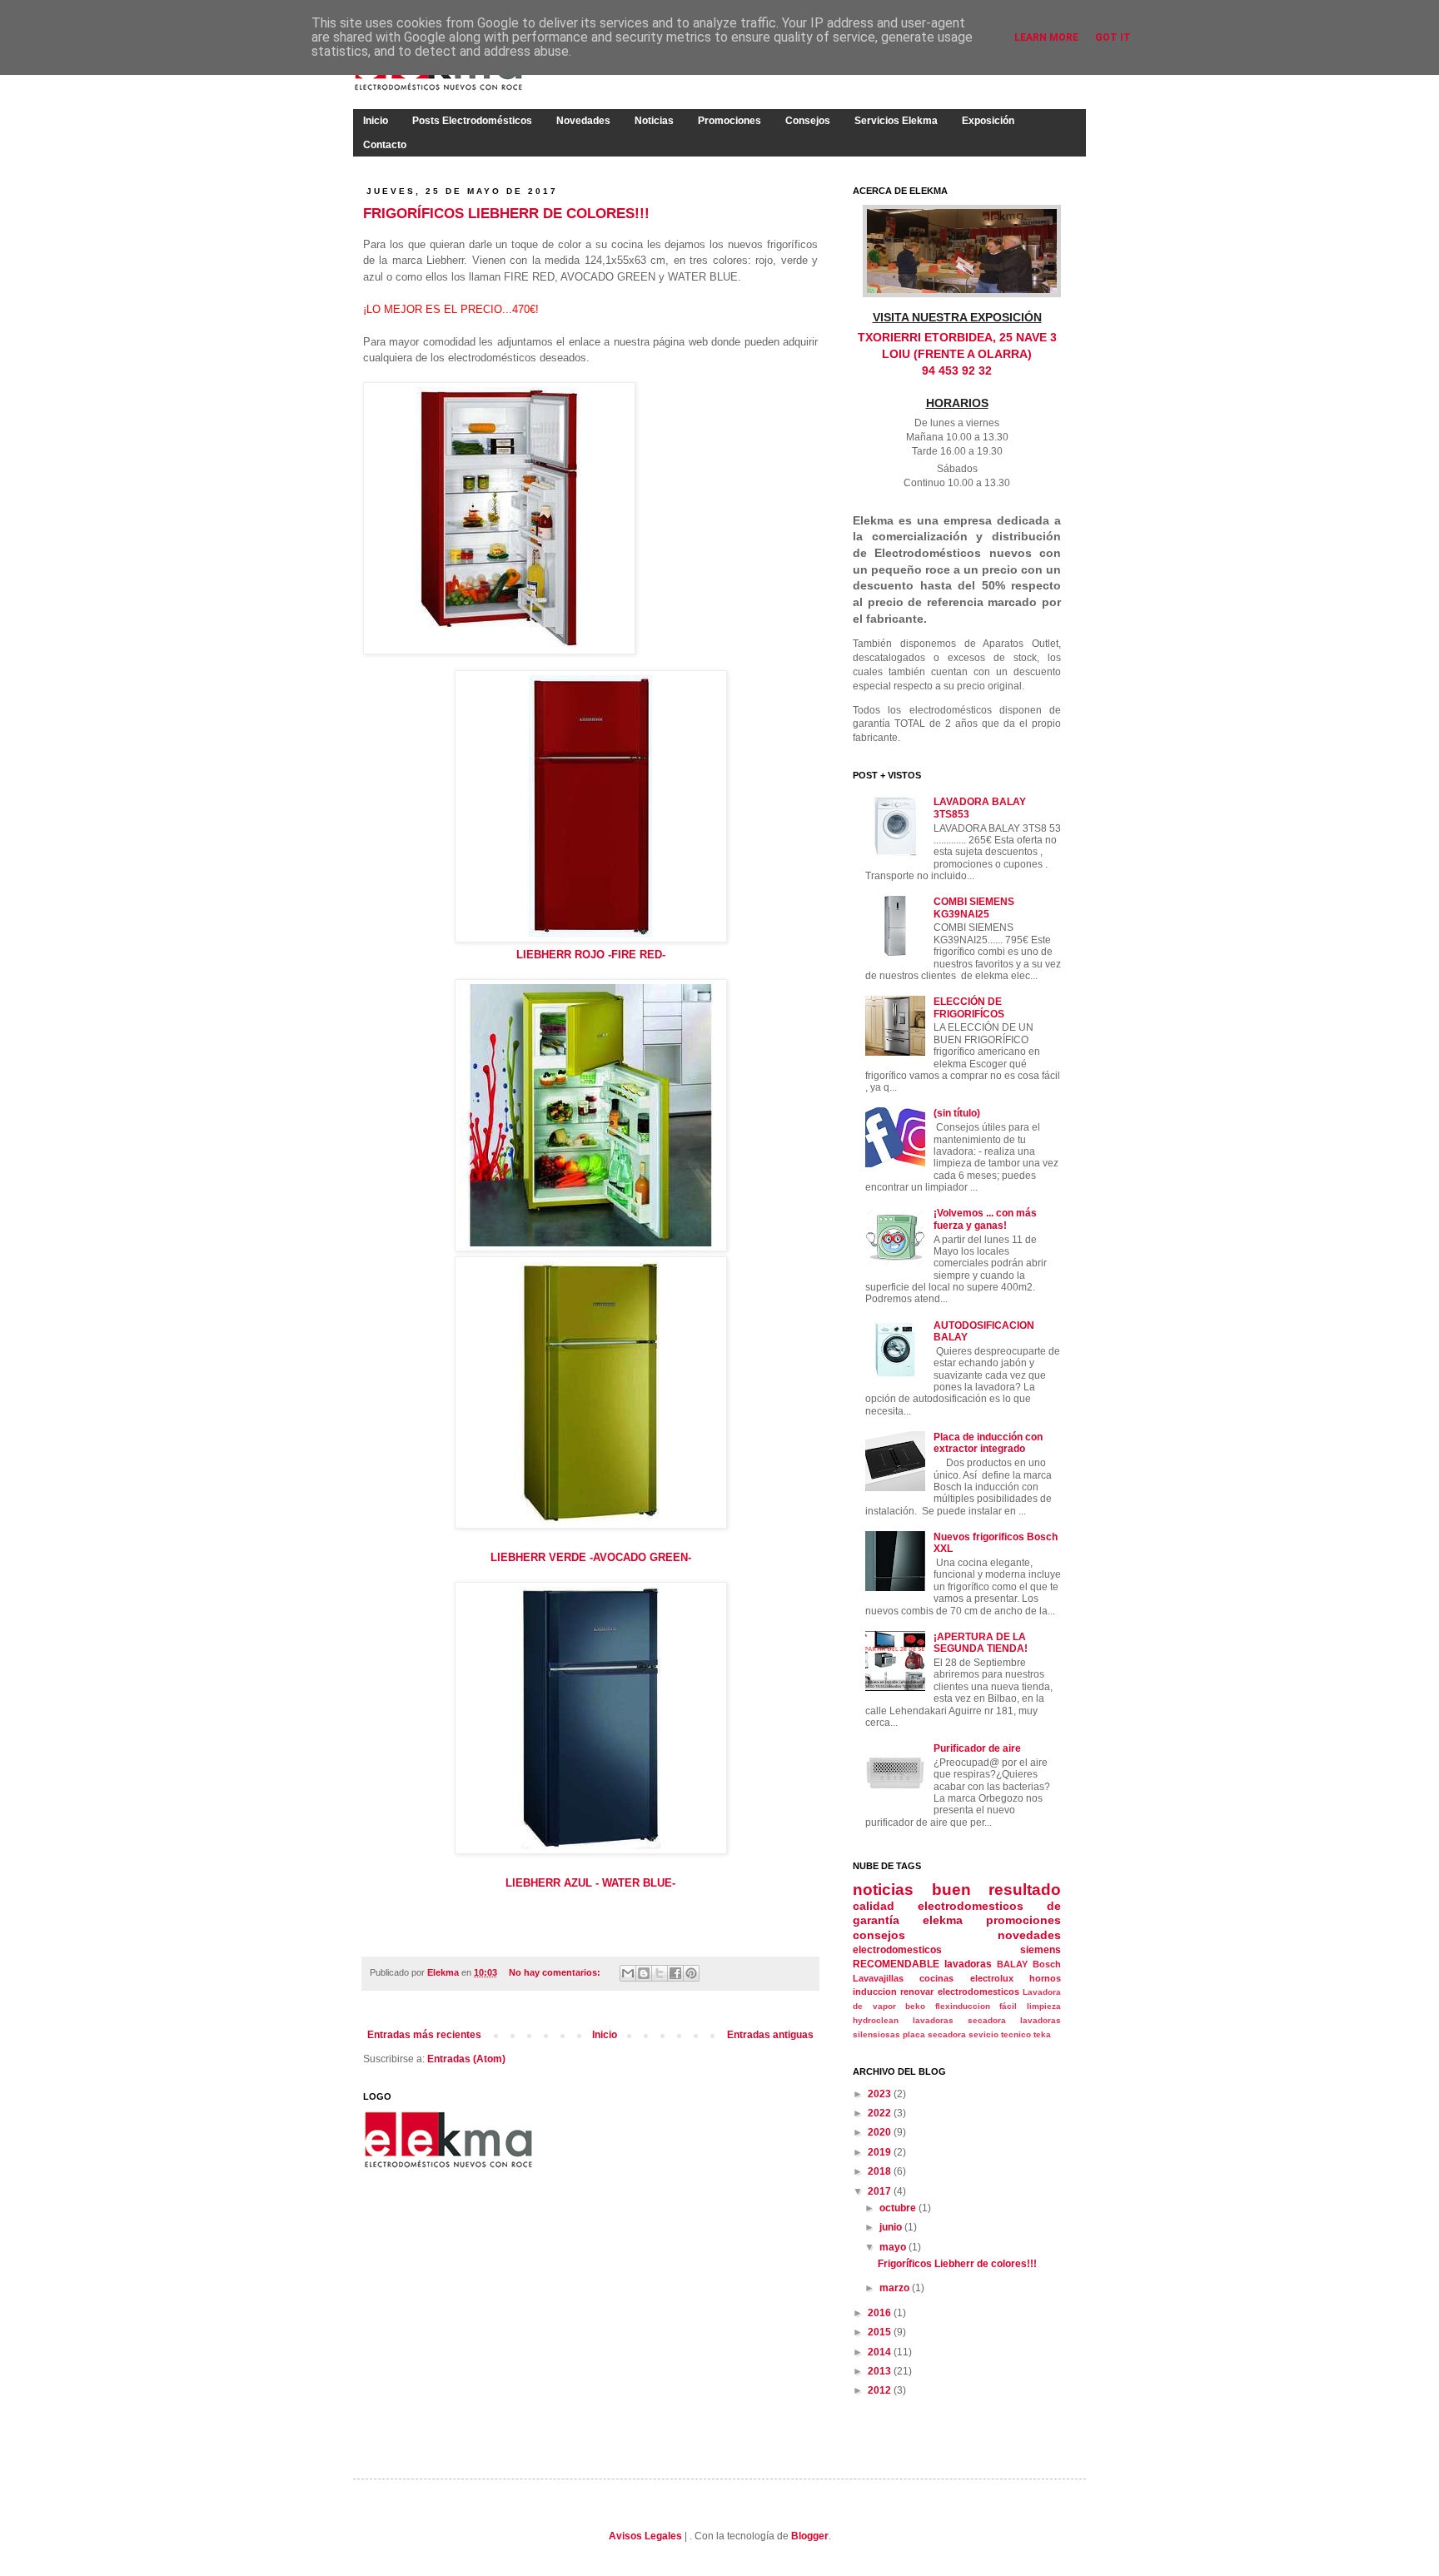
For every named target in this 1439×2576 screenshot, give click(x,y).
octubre (899, 2208)
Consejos (808, 121)
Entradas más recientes (424, 2035)
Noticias (654, 121)
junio (892, 2227)
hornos (1045, 1978)
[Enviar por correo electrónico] (628, 1973)
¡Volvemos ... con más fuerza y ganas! (985, 1219)
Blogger (810, 2536)
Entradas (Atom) (466, 2059)
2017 (881, 2191)
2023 (881, 2094)
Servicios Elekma (896, 121)
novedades (1029, 1935)
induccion (875, 1992)
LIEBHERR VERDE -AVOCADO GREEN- (591, 1557)
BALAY (1012, 1964)
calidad (874, 1906)
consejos (879, 1935)
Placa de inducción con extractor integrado (988, 1443)
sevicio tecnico (1000, 2034)
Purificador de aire (977, 1748)
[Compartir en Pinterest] (691, 1973)
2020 (881, 2132)
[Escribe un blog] (644, 1973)
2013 (881, 2371)
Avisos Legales (645, 2536)
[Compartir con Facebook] (675, 1973)
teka (1042, 2034)
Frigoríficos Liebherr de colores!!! (506, 214)
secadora (947, 2034)
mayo (894, 2247)
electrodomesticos (897, 1950)
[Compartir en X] (660, 1973)
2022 (881, 2113)
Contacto (385, 145)
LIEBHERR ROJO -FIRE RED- (591, 955)
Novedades (583, 121)
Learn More (1046, 37)
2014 (881, 2352)
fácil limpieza (1030, 2006)
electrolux (992, 1978)
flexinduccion (963, 2006)
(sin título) (957, 1113)
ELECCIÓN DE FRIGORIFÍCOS (969, 1007)
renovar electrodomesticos (959, 1992)
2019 (881, 2152)
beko (915, 2006)
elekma (943, 1920)
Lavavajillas (878, 1978)
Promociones (729, 121)
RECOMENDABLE (896, 1964)
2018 (881, 2171)
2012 (881, 2390)
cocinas (936, 1978)
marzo (896, 2288)
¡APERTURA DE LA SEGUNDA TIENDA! (981, 1643)
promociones (1023, 1920)
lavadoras (968, 1964)
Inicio (376, 121)
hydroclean (876, 2020)
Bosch (1047, 1964)
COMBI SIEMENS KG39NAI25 (974, 908)
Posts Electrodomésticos (472, 121)
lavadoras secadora (959, 2020)
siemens (1041, 1950)
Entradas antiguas (770, 2035)
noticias (883, 1890)
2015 (881, 2332)
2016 (881, 2313)
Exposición (988, 121)
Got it (1113, 37)
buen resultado (997, 1890)
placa (914, 2034)
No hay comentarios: (556, 1972)
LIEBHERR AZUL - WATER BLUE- (590, 1883)
